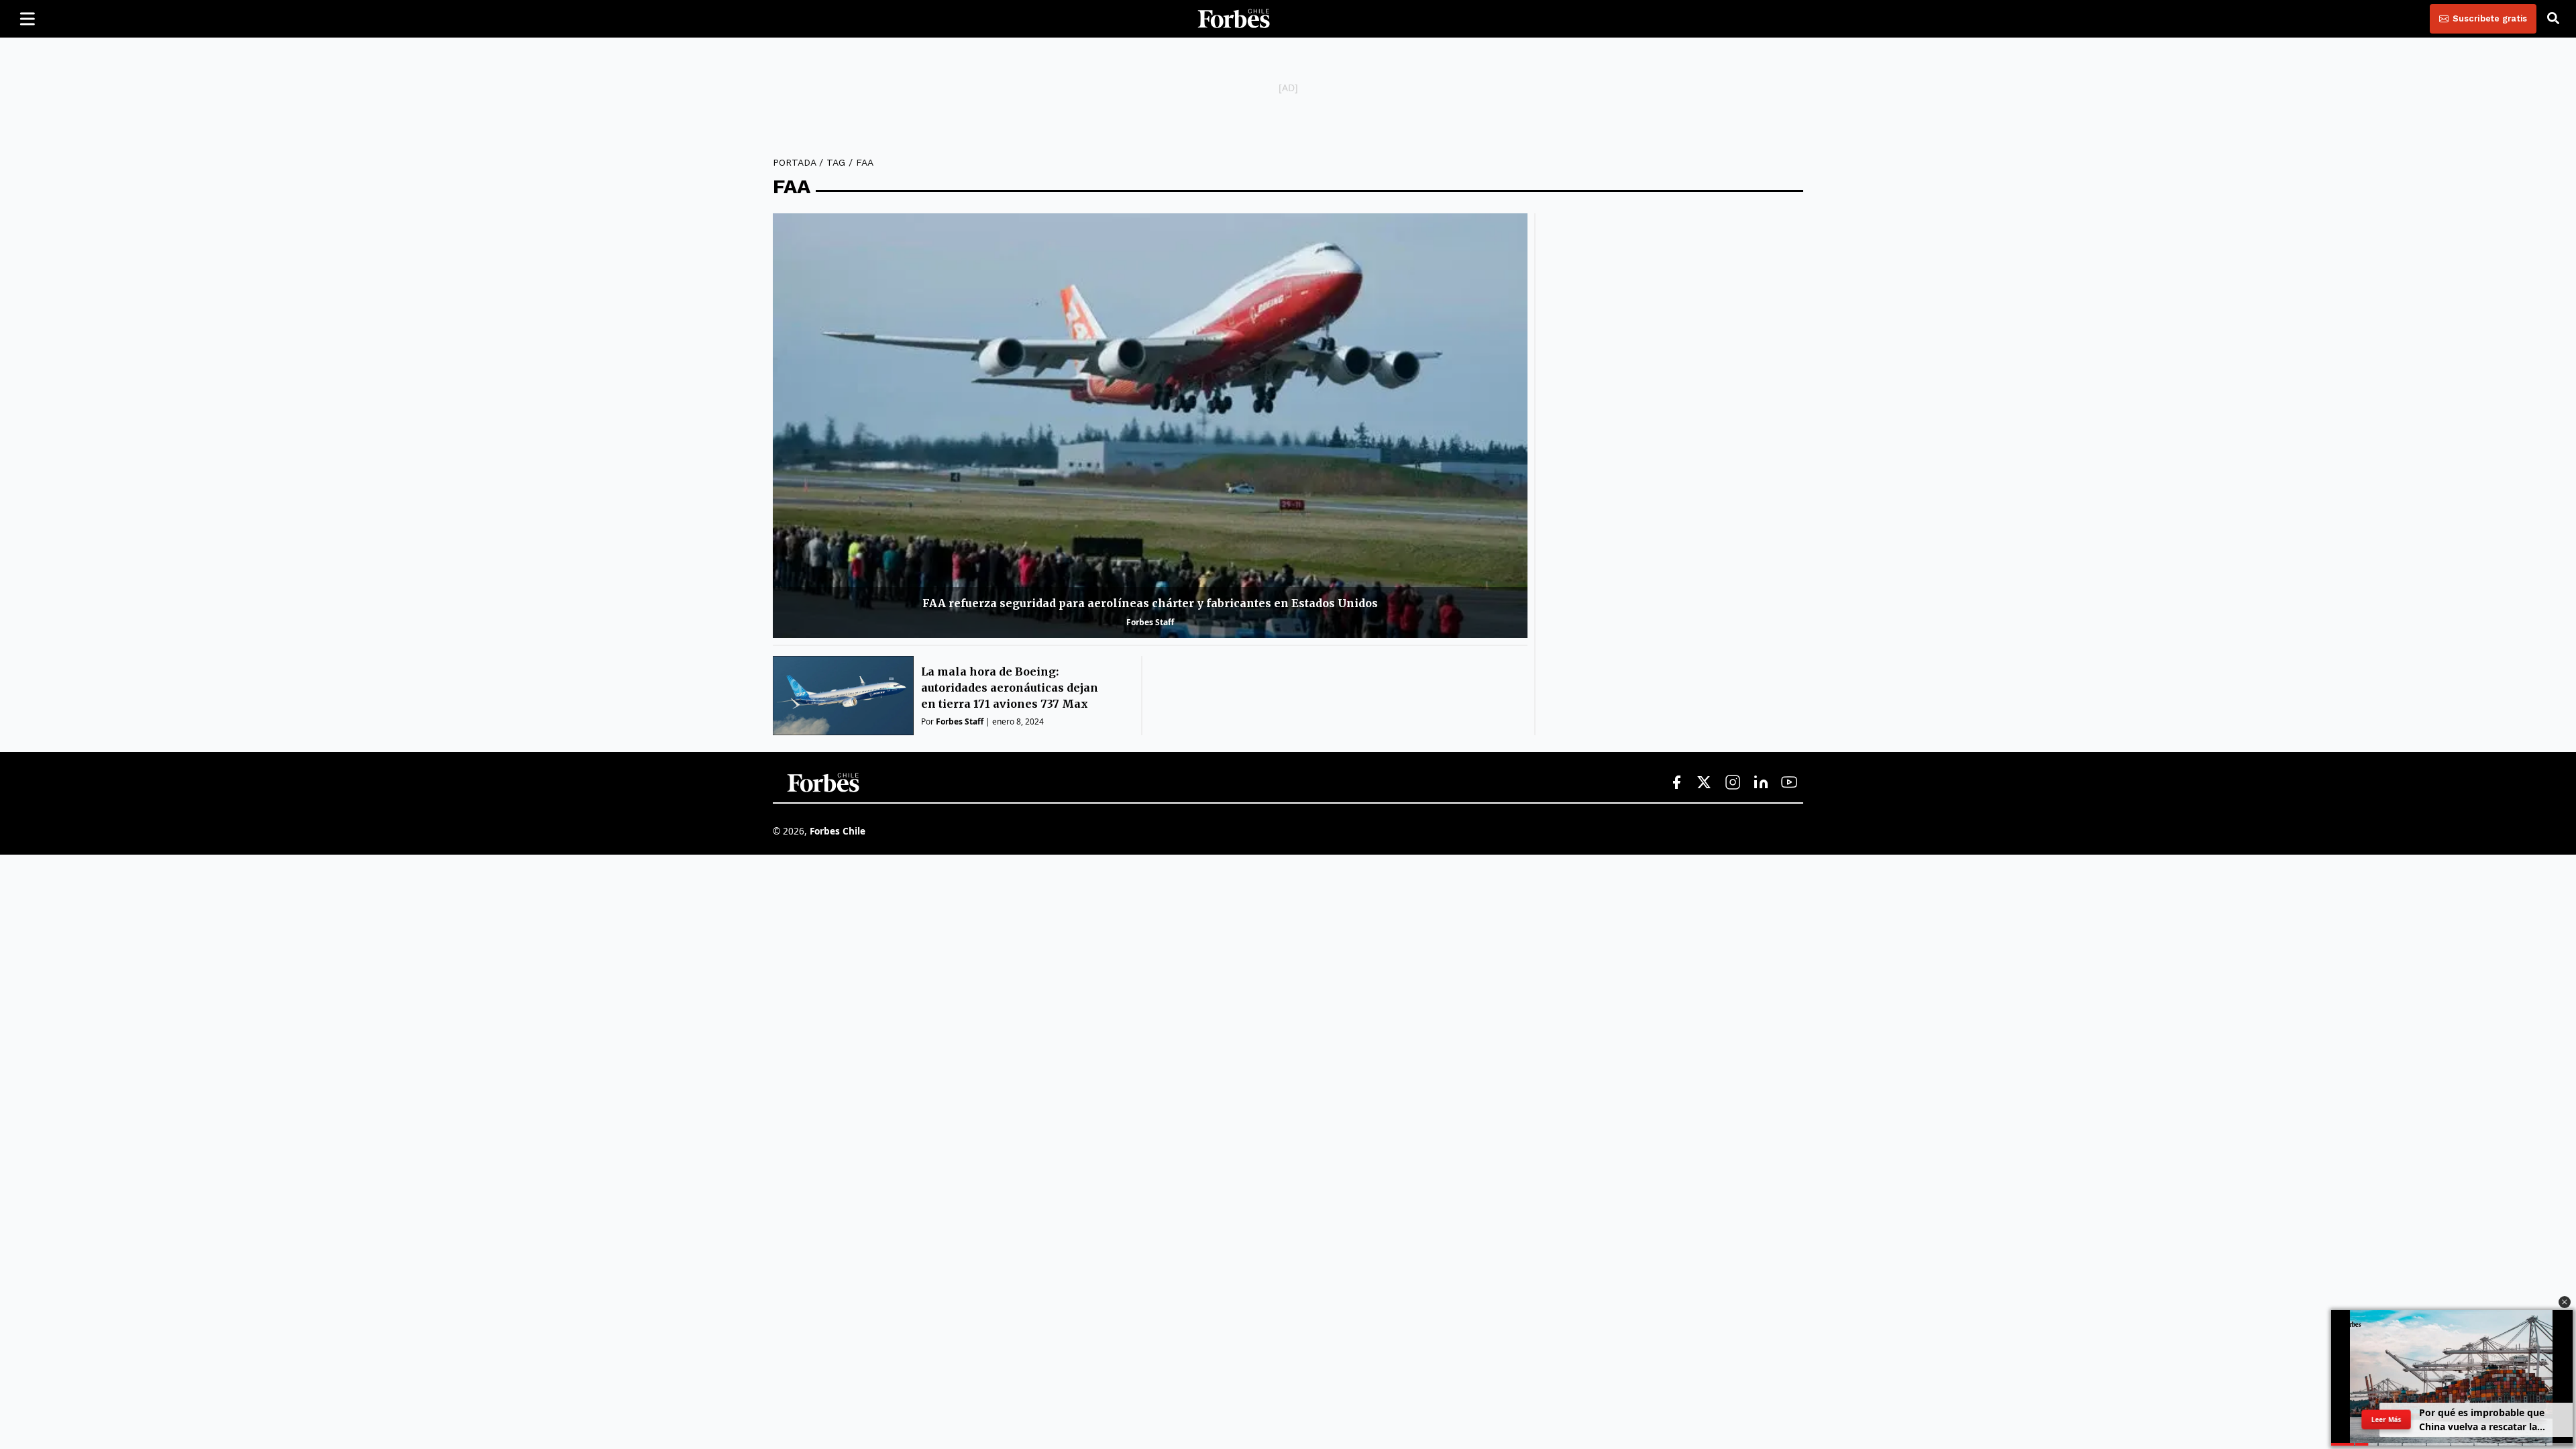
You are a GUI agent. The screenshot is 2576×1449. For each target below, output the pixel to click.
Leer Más (2386, 1419)
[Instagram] (1733, 783)
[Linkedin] (1761, 783)
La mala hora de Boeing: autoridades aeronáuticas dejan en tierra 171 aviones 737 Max (1010, 688)
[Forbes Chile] (1234, 19)
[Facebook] (1676, 783)
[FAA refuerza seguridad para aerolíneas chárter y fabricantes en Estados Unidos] (1150, 426)
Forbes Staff (1150, 622)
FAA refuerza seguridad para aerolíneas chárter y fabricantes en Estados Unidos (1150, 603)
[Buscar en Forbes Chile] (2553, 19)
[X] (1705, 783)
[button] (2565, 1302)
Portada (794, 162)
